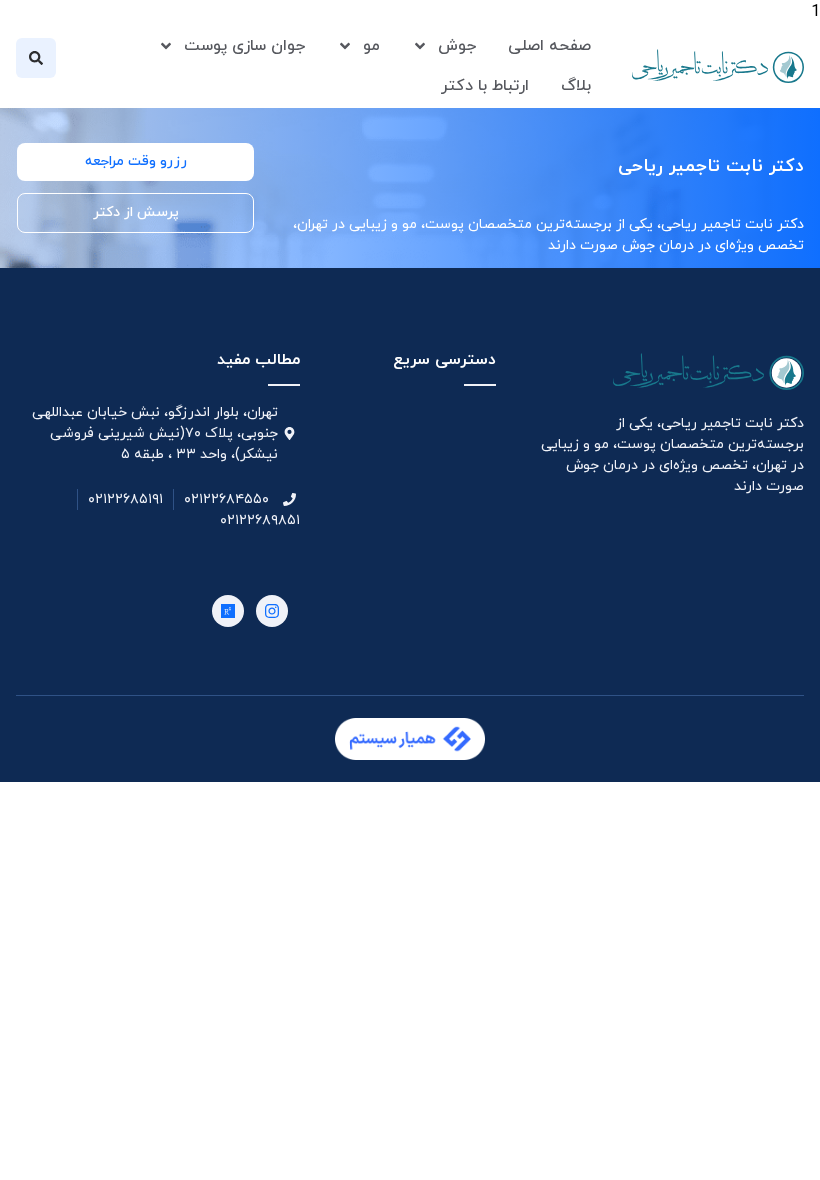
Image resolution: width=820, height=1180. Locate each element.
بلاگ (576, 86)
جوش (457, 46)
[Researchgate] (228, 611)
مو (371, 46)
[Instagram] (272, 611)
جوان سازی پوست (244, 46)
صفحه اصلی (549, 46)
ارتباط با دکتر (485, 86)
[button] (36, 58)
